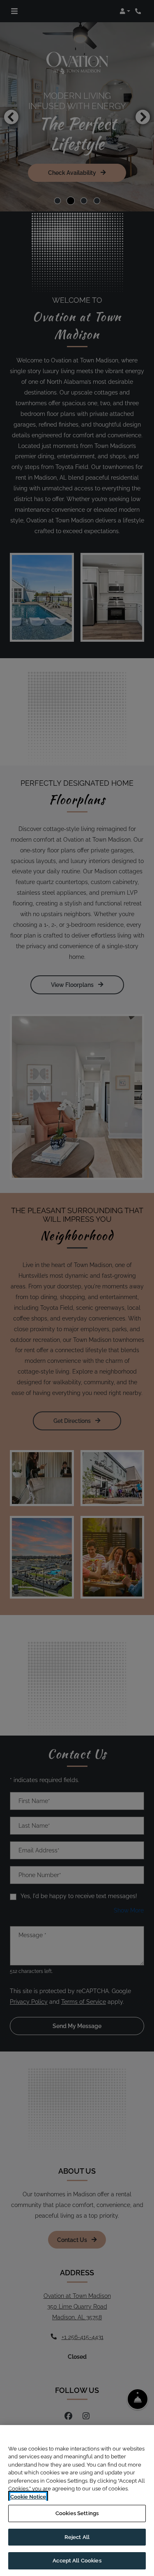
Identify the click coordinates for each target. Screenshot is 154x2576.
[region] (77, 2501)
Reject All (77, 2537)
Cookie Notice (28, 2497)
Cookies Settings (77, 2513)
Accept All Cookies (77, 2561)
